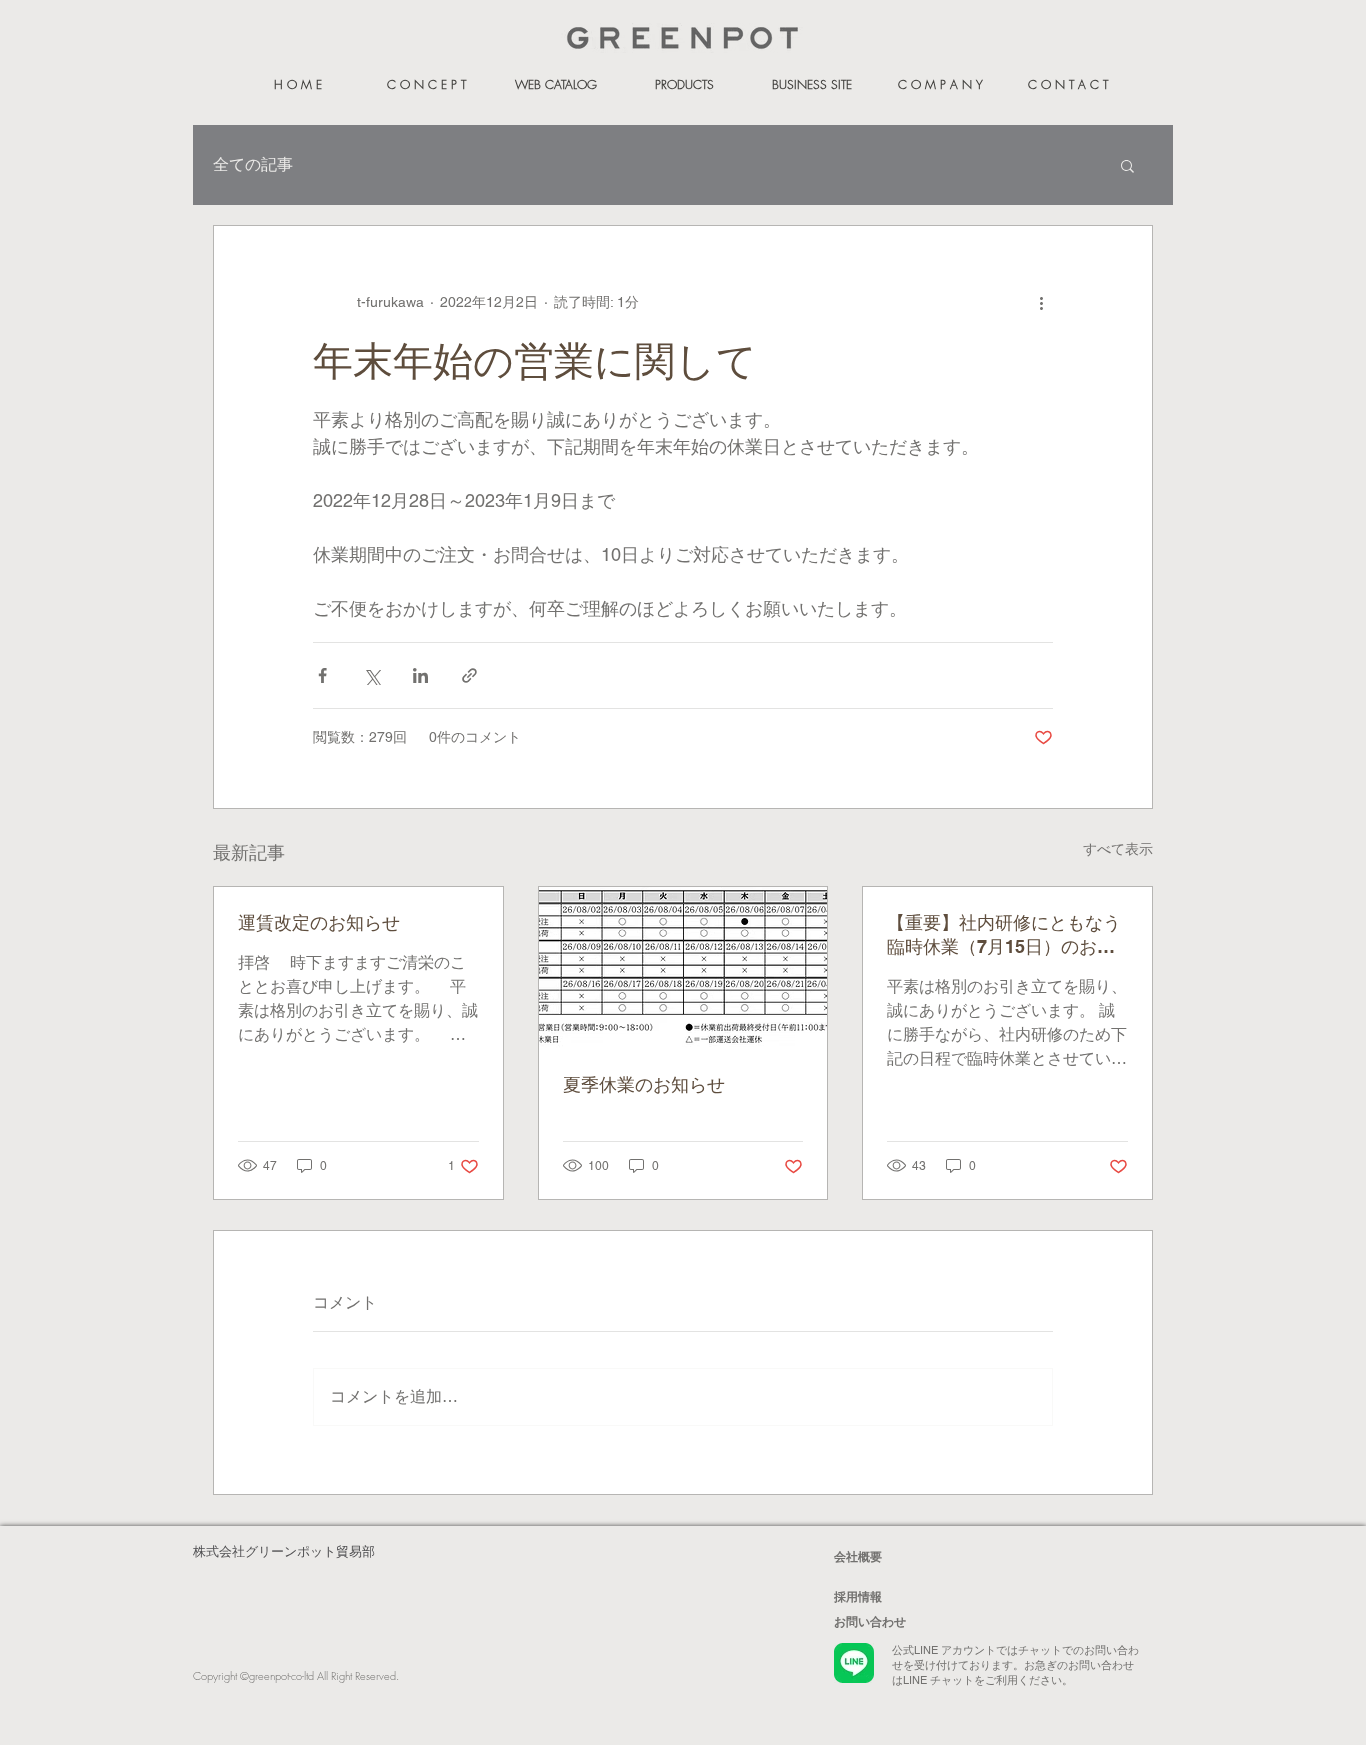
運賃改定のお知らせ (319, 922)
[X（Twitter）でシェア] (371, 675)
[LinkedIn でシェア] (420, 675)
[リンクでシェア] (469, 675)
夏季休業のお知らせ (644, 1084)
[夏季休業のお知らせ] (683, 968)
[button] (1127, 165)
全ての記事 (253, 164)
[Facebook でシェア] (322, 675)
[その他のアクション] (1041, 302)
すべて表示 (1118, 849)
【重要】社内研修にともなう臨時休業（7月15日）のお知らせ (1004, 935)
